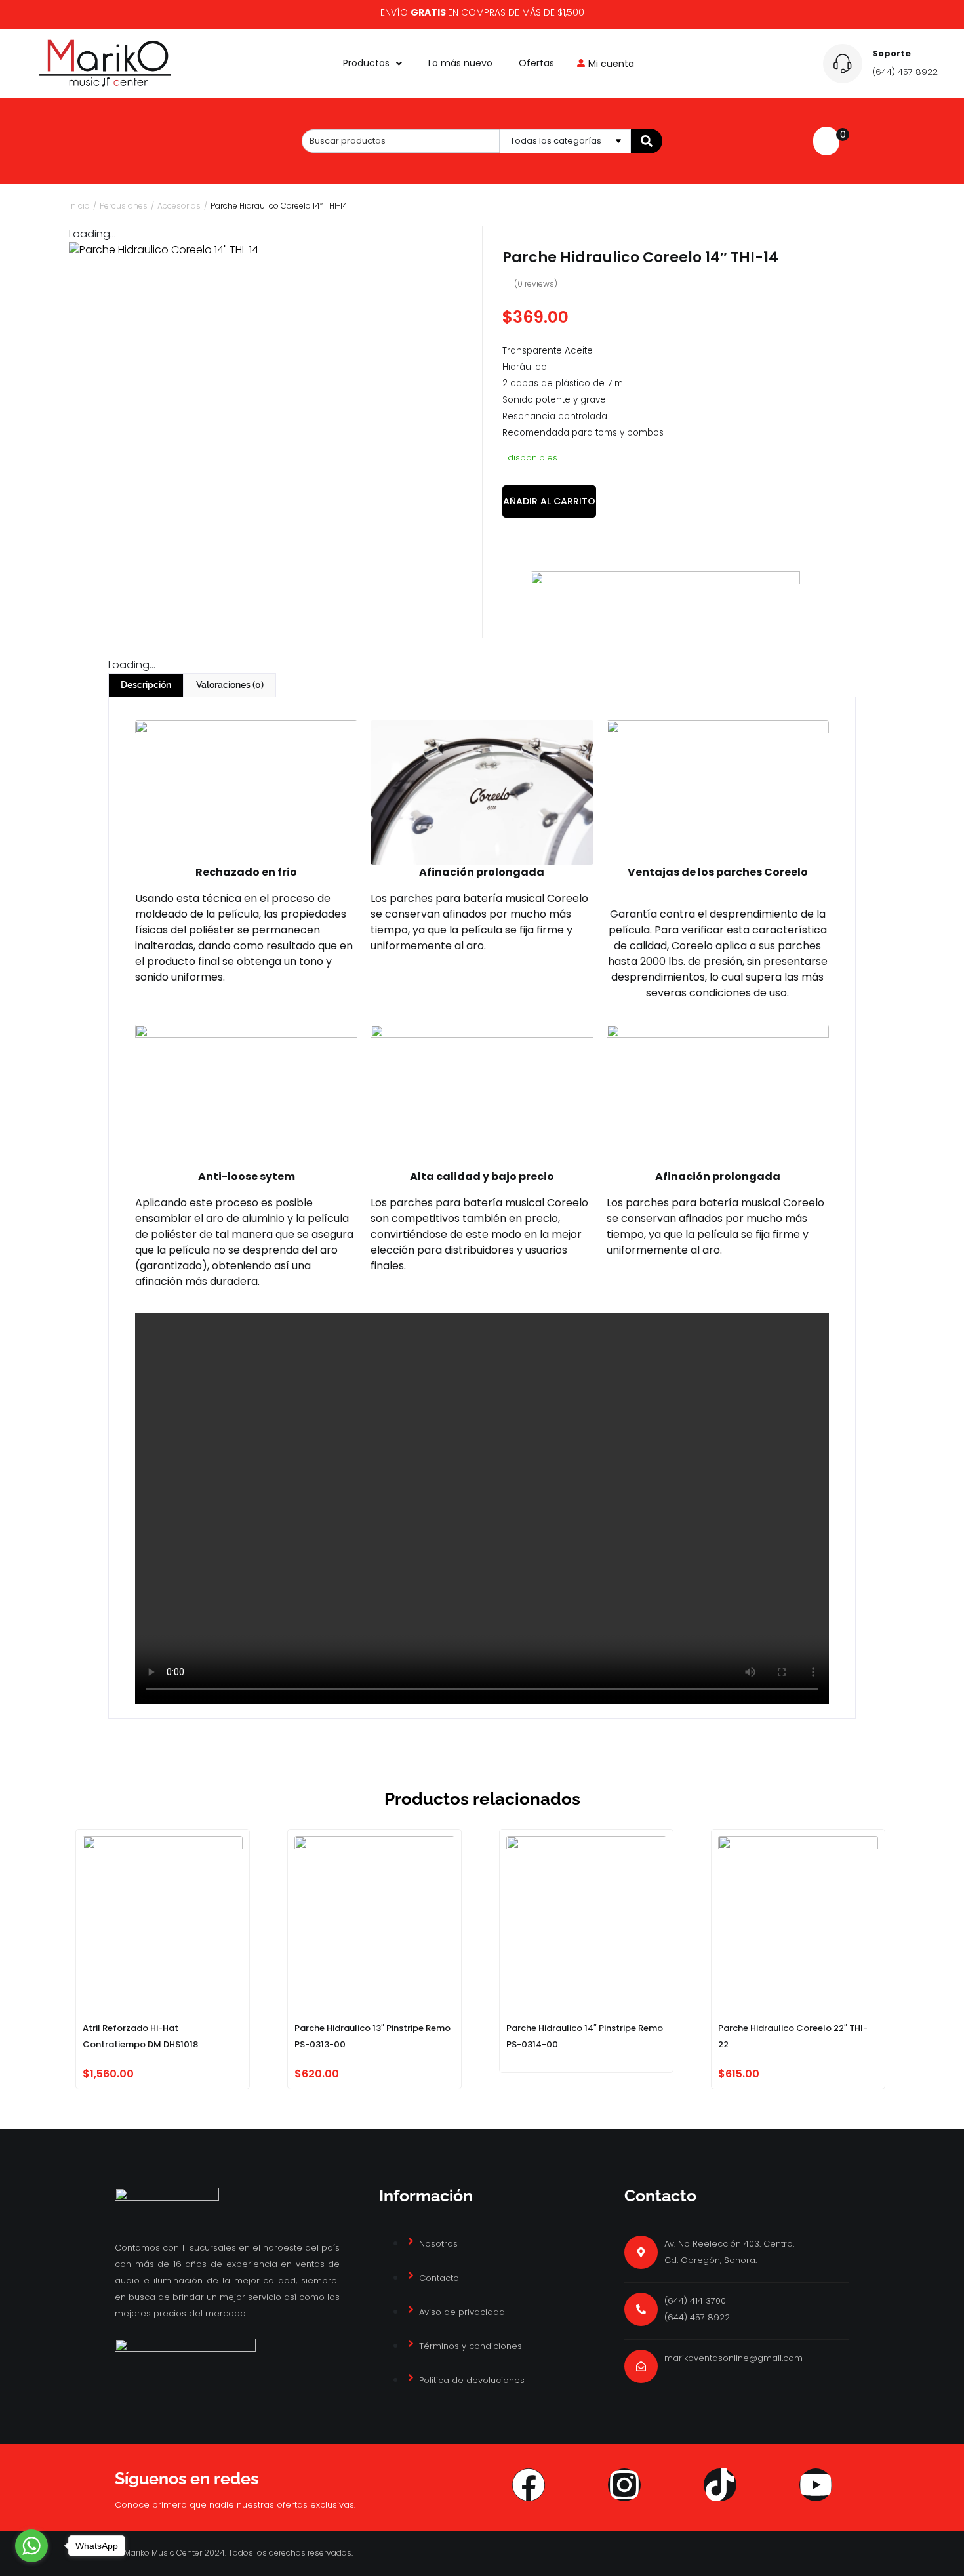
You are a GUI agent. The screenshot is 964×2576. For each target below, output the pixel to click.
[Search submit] (647, 141)
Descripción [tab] (146, 685)
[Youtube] (816, 2485)
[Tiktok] (720, 2485)
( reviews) (536, 284)
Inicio (79, 206)
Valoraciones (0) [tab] (230, 685)
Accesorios (179, 206)
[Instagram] (624, 2485)
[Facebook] (529, 2485)
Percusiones (124, 206)
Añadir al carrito (549, 501)
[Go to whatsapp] (31, 2546)
